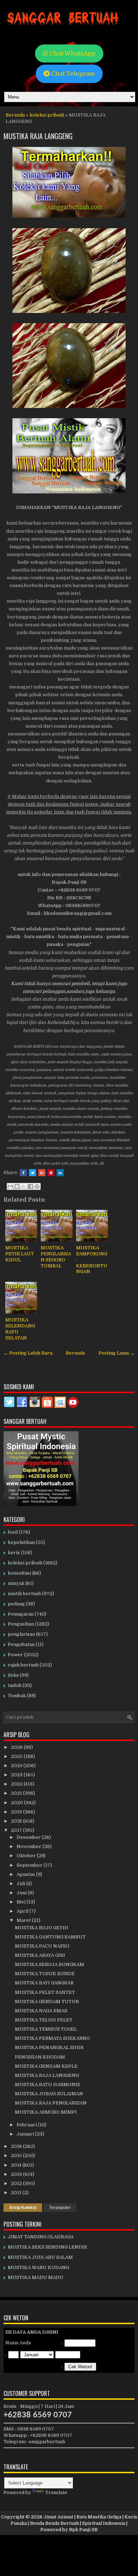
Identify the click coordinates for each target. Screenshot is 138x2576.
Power (15, 1655)
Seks (13, 1675)
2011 (17, 2193)
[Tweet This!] (33, 1173)
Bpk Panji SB (83, 2530)
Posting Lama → (116, 1353)
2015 (17, 2155)
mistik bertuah (24, 1594)
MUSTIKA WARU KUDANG (38, 2267)
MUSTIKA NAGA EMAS (41, 2011)
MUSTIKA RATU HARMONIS (47, 2085)
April (23, 1911)
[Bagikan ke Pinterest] (37, 1186)
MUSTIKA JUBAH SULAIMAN (49, 2094)
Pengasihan (21, 1624)
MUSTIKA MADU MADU (36, 2277)
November (30, 1846)
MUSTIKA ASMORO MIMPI (46, 2112)
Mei (22, 1902)
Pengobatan (21, 1644)
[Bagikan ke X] (24, 1186)
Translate (56, 2492)
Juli (21, 1884)
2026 (17, 1747)
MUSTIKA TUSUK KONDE (45, 1974)
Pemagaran (21, 1614)
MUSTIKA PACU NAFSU (42, 1946)
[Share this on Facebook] (23, 1173)
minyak (16, 1583)
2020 (18, 1803)
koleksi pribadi (47, 115)
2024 (17, 1766)
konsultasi (19, 1573)
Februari (27, 2125)
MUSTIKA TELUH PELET (44, 2020)
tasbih (15, 1685)
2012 (17, 2183)
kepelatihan (21, 1542)
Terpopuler (60, 2208)
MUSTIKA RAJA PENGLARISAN (51, 2103)
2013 (17, 2174)
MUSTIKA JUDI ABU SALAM (40, 2257)
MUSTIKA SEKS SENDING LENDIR (47, 2247)
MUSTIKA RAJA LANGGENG (38, 136)
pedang (16, 1604)
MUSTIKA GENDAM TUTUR (47, 2001)
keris (14, 1553)
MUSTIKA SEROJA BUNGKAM (50, 1964)
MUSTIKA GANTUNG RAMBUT (50, 1937)
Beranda (15, 115)
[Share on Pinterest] (51, 1173)
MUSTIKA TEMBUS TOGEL (46, 2029)
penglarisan (21, 1634)
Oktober (27, 1856)
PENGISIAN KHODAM (40, 2057)
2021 (17, 1793)
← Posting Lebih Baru (28, 1353)
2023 (17, 1775)
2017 (17, 1830)
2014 (17, 2165)
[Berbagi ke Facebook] (30, 1186)
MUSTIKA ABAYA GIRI (40, 1955)
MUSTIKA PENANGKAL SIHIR (49, 2047)
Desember (29, 1837)
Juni (22, 1893)
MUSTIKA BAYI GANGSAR (44, 1983)
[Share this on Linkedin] (60, 1173)
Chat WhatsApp (72, 54)
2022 (17, 1784)
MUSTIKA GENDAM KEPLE (46, 2066)
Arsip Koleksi (23, 2208)
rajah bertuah (23, 1665)
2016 (17, 2146)
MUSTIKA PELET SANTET (45, 1992)
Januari (26, 2134)
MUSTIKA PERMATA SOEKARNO (52, 2038)
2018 (17, 1821)
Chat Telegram (72, 74)
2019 (17, 1812)
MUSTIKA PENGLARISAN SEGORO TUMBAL (56, 1257)
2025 (17, 1756)
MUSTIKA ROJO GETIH (42, 1928)
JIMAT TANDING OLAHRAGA (41, 2237)
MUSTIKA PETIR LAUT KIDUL (20, 1254)
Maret (24, 1920)
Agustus (26, 1874)
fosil (13, 1532)
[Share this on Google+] (42, 1173)
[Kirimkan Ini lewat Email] (10, 1186)
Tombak (17, 1696)
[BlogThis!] (17, 1186)
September (30, 1865)
